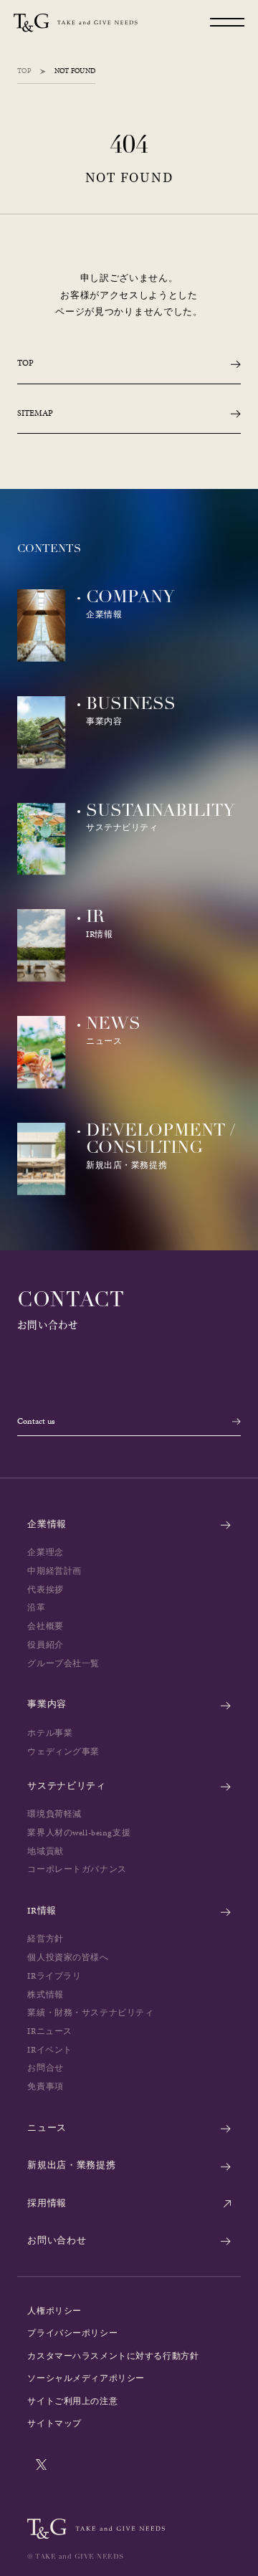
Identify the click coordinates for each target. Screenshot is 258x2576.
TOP (24, 71)
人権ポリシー (54, 2311)
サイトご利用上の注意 (72, 2401)
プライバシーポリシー (72, 2333)
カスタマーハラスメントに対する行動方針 (113, 2356)
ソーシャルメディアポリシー (86, 2378)
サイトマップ (54, 2423)
